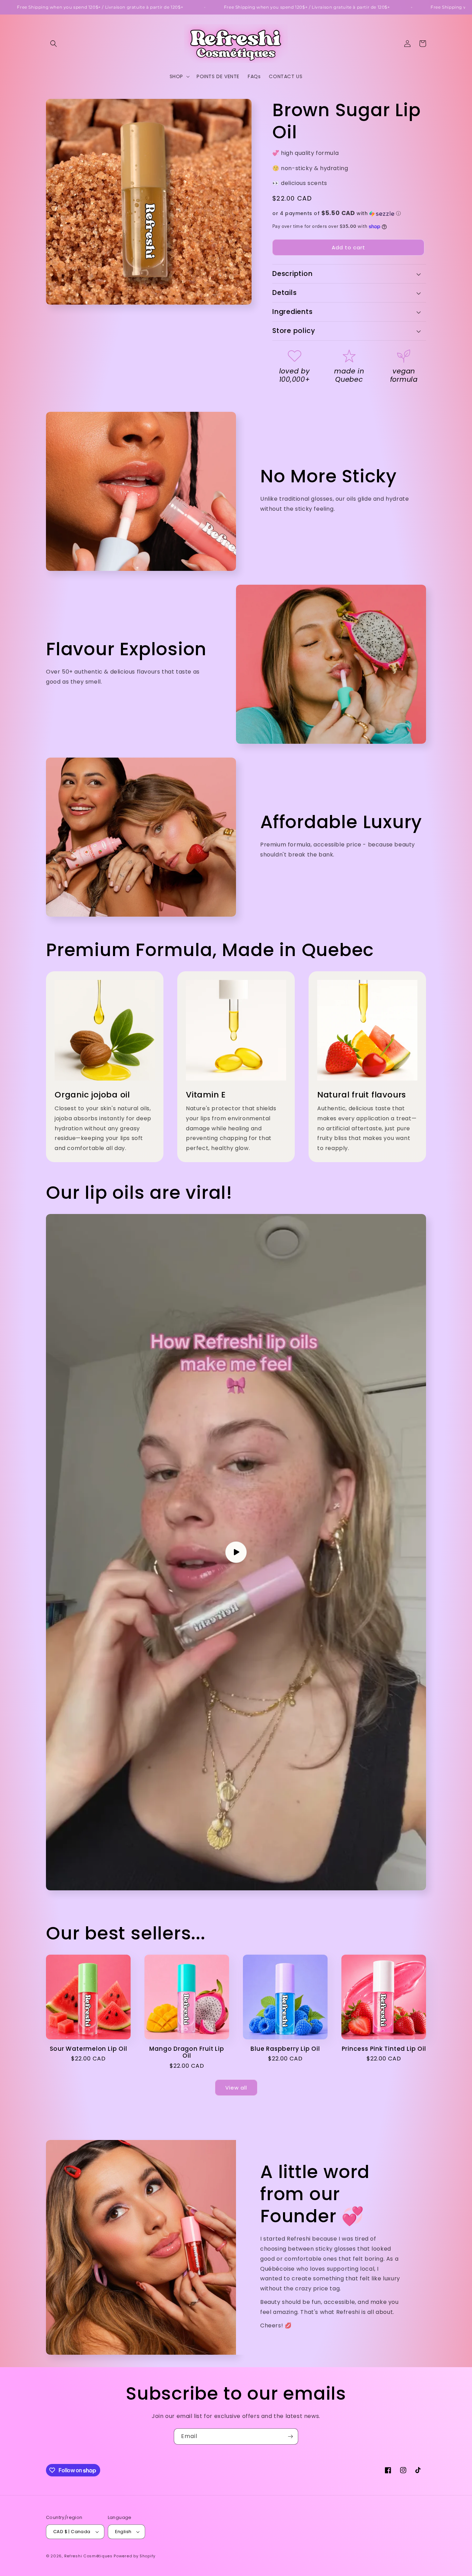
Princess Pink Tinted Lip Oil (384, 2049)
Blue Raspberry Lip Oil (285, 2049)
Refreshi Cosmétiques (89, 2556)
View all (236, 2088)
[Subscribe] (290, 2436)
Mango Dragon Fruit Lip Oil (187, 2053)
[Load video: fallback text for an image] (236, 1552)
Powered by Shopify (135, 2556)
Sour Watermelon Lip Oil (88, 2049)
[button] (54, 44)
